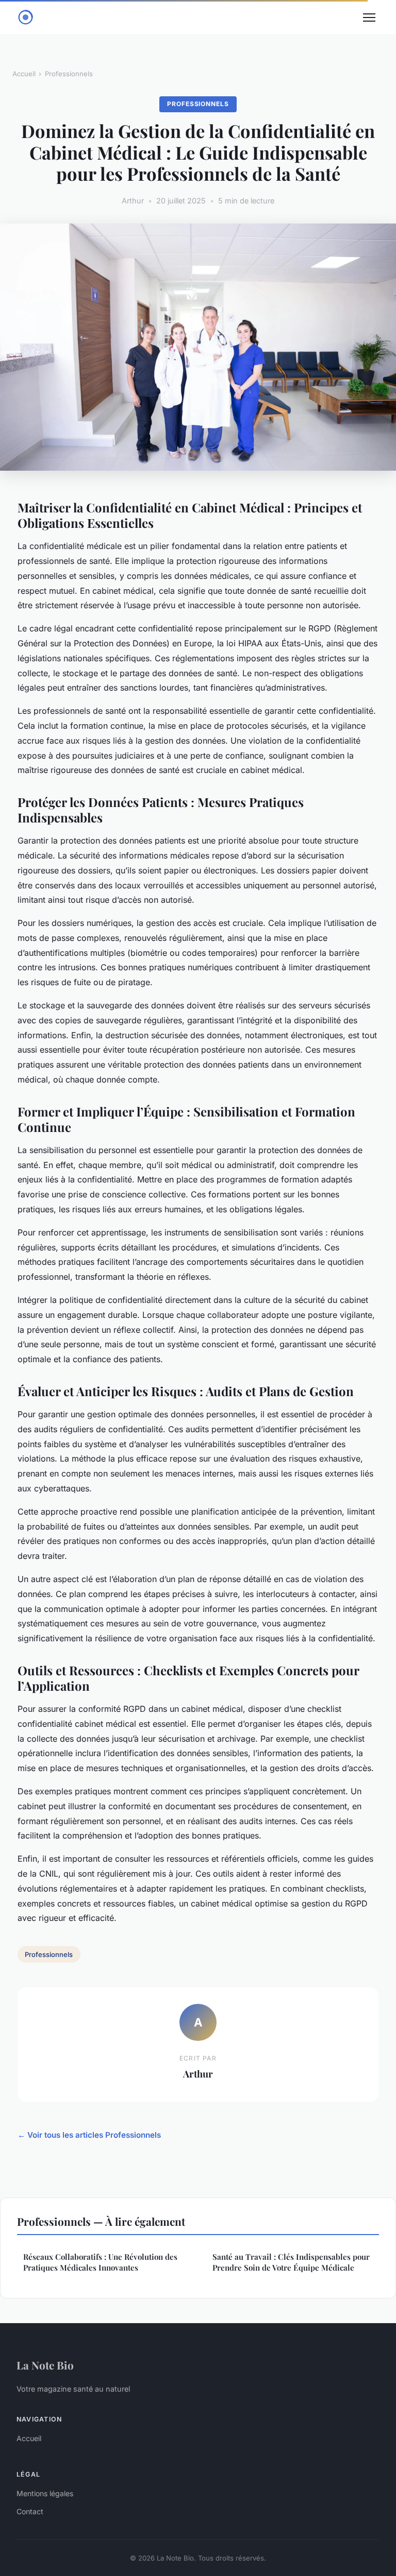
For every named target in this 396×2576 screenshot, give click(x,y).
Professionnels (69, 74)
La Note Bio (45, 2365)
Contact (30, 2511)
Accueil (24, 74)
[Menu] (369, 18)
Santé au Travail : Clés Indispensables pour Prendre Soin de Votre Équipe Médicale (291, 2262)
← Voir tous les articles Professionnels (89, 2135)
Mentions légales (45, 2493)
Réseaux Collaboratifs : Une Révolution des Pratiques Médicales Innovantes (100, 2262)
